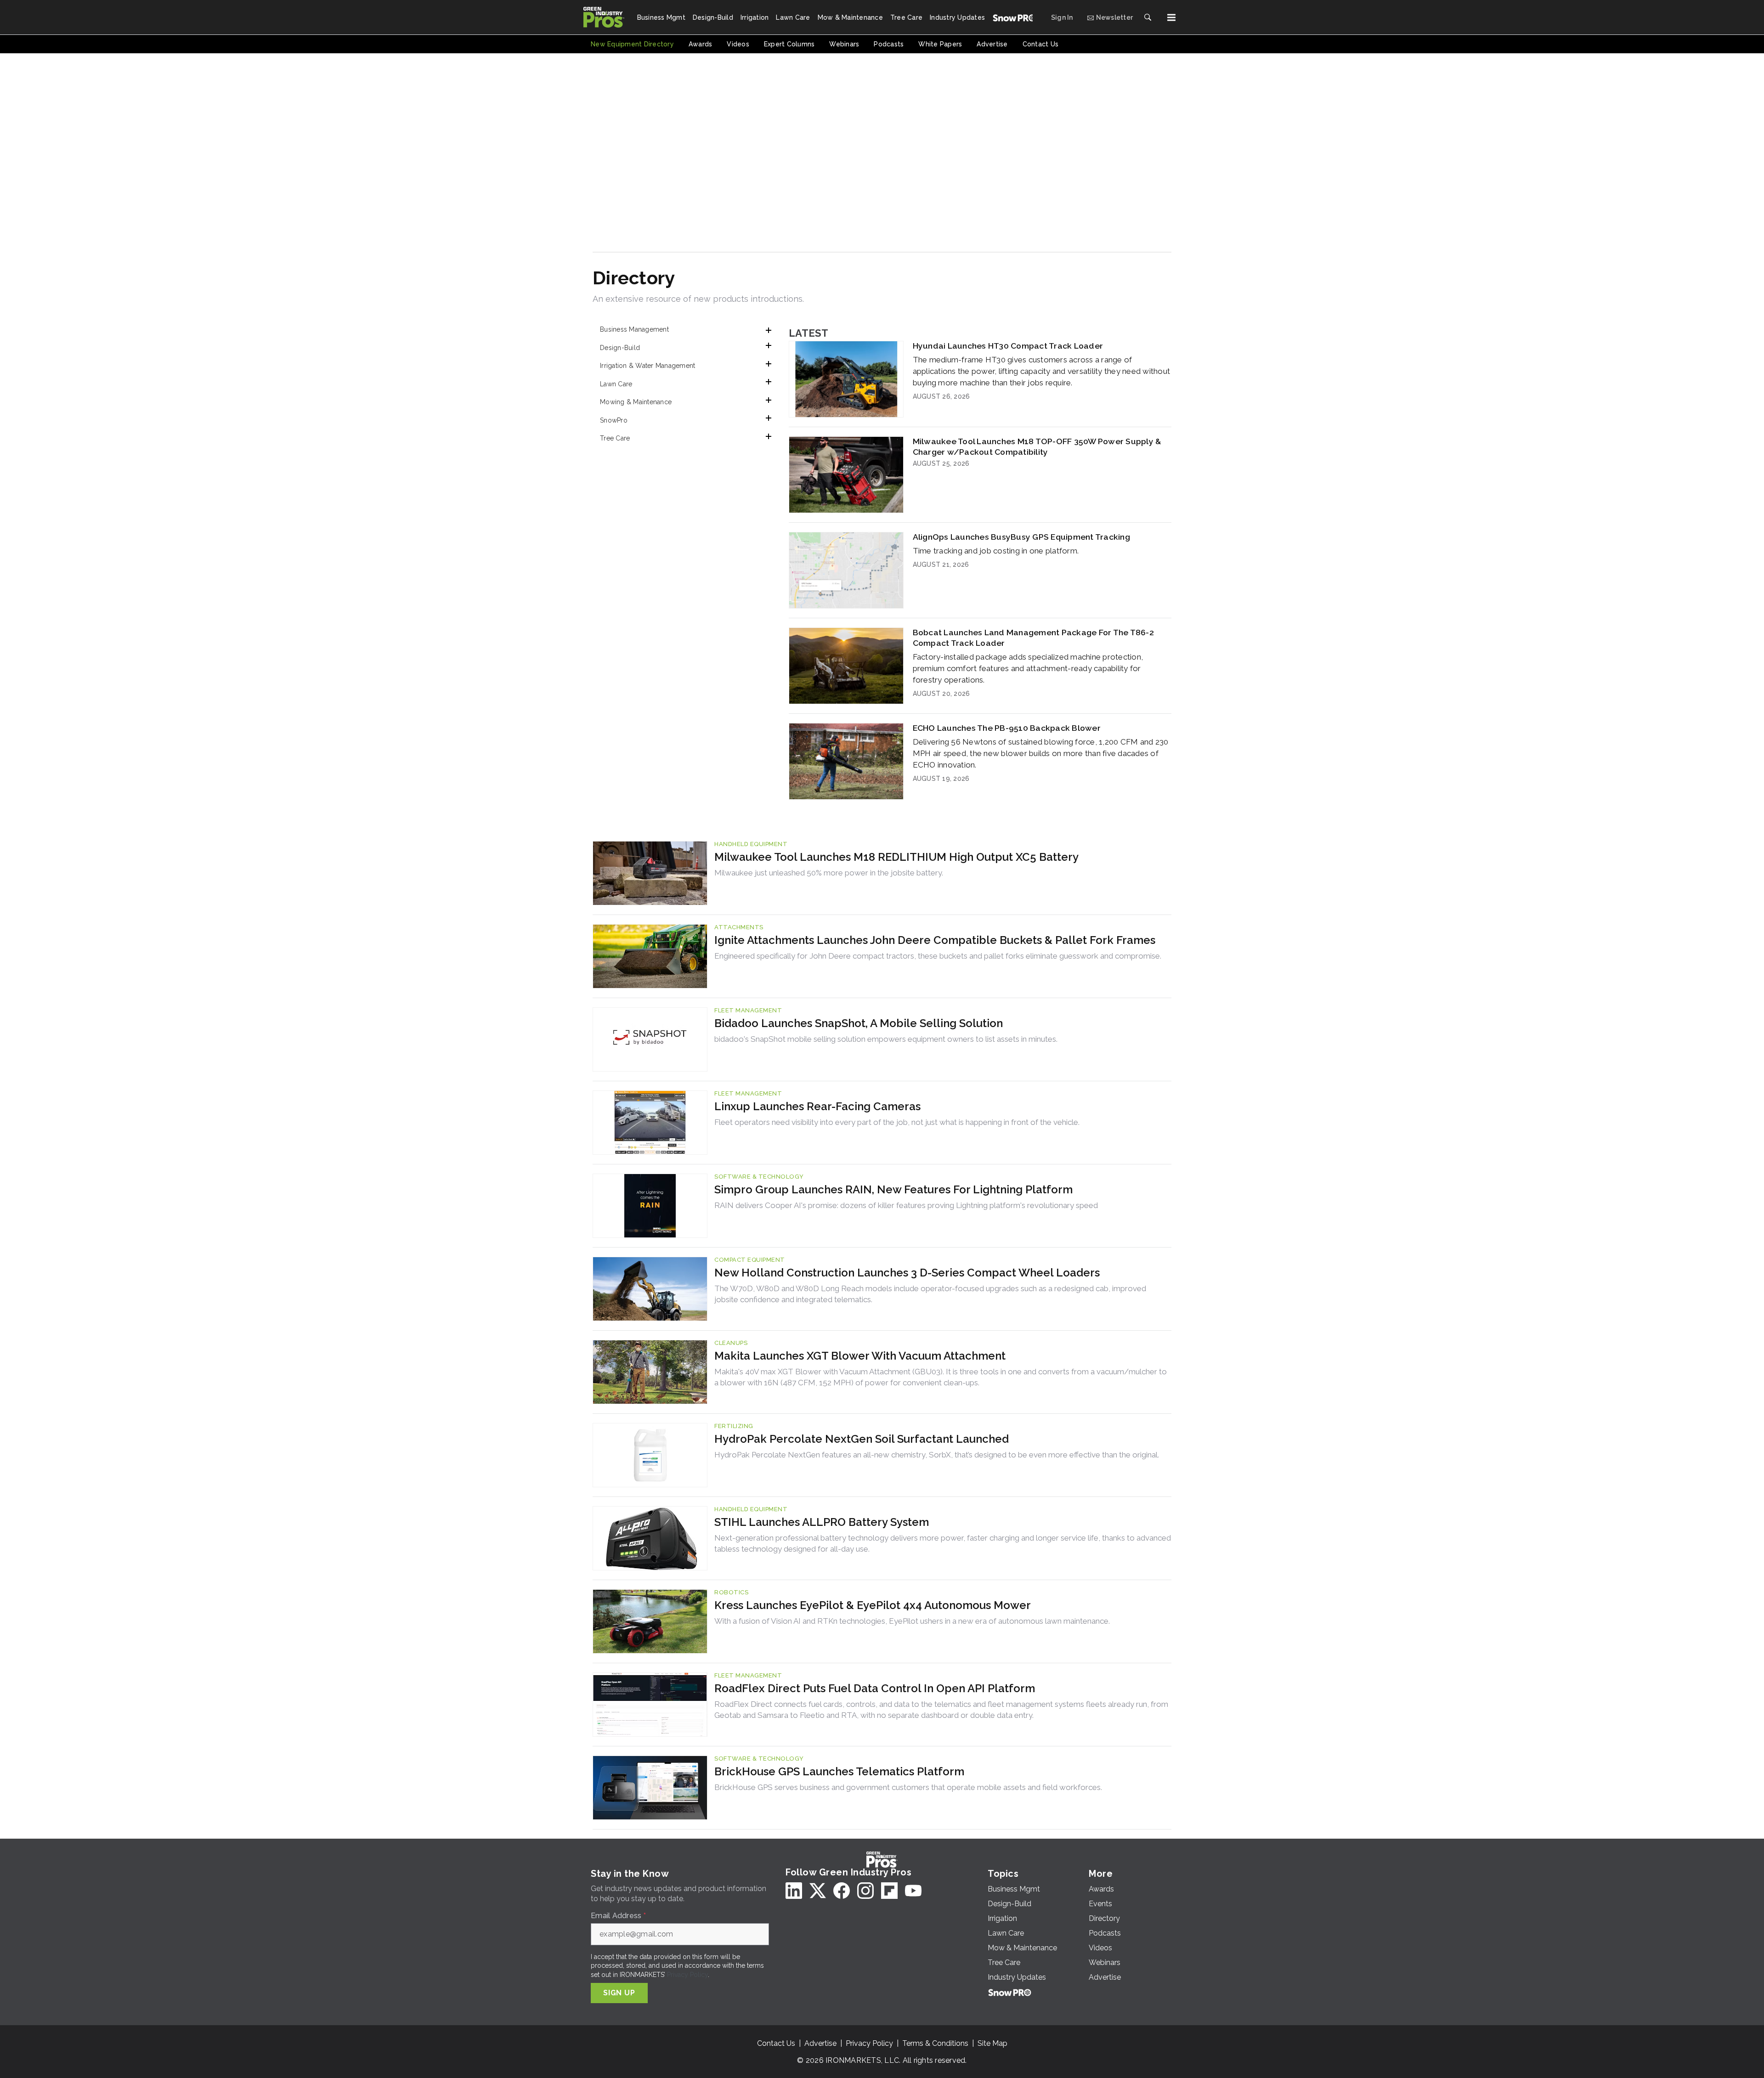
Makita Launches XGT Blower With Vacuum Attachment (860, 1356)
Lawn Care (616, 384)
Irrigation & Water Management (647, 366)
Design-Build (620, 348)
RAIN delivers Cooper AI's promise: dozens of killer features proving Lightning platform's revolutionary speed (906, 1205)
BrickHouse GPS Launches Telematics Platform (839, 1771)
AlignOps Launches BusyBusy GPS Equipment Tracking (1021, 537)
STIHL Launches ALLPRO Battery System (822, 1522)
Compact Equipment (750, 1260)
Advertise (820, 2043)
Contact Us (776, 2043)
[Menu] (1171, 17)
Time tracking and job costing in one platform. (996, 551)
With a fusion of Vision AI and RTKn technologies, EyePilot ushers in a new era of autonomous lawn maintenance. (912, 1621)
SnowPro (614, 420)
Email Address (618, 1916)
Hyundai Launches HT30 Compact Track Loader (1008, 346)
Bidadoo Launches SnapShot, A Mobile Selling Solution (859, 1023)
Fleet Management (748, 1010)
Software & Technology (759, 1177)
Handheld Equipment (751, 844)
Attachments (739, 927)
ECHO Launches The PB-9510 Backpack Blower (1007, 728)
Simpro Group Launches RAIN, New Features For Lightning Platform (893, 1189)
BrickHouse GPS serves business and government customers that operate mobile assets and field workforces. (908, 1787)
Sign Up (619, 1993)
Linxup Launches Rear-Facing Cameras (817, 1106)
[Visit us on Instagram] (865, 1891)
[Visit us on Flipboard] (889, 1891)
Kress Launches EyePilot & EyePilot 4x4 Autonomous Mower (873, 1605)
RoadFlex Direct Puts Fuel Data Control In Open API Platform (875, 1688)
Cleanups (731, 1343)
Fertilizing (734, 1426)
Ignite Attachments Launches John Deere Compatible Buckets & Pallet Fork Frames (935, 940)
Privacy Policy (687, 1975)
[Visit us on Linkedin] (794, 1891)
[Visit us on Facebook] (842, 1891)
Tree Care (615, 438)
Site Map (992, 2043)
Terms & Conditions (935, 2043)
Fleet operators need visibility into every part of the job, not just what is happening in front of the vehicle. (897, 1122)
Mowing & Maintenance (636, 402)
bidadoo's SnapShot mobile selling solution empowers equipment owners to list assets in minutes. (886, 1039)
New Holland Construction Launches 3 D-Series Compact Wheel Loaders (907, 1273)
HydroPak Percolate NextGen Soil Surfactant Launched (862, 1439)
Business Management (634, 329)
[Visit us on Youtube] (913, 1891)
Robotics (731, 1592)
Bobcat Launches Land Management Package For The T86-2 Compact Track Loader (1033, 638)
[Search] (1148, 17)
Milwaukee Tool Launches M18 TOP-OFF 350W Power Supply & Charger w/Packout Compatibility (1037, 446)
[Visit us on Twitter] (818, 1891)
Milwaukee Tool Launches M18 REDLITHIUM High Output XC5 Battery (896, 857)
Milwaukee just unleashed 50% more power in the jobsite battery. (829, 873)
